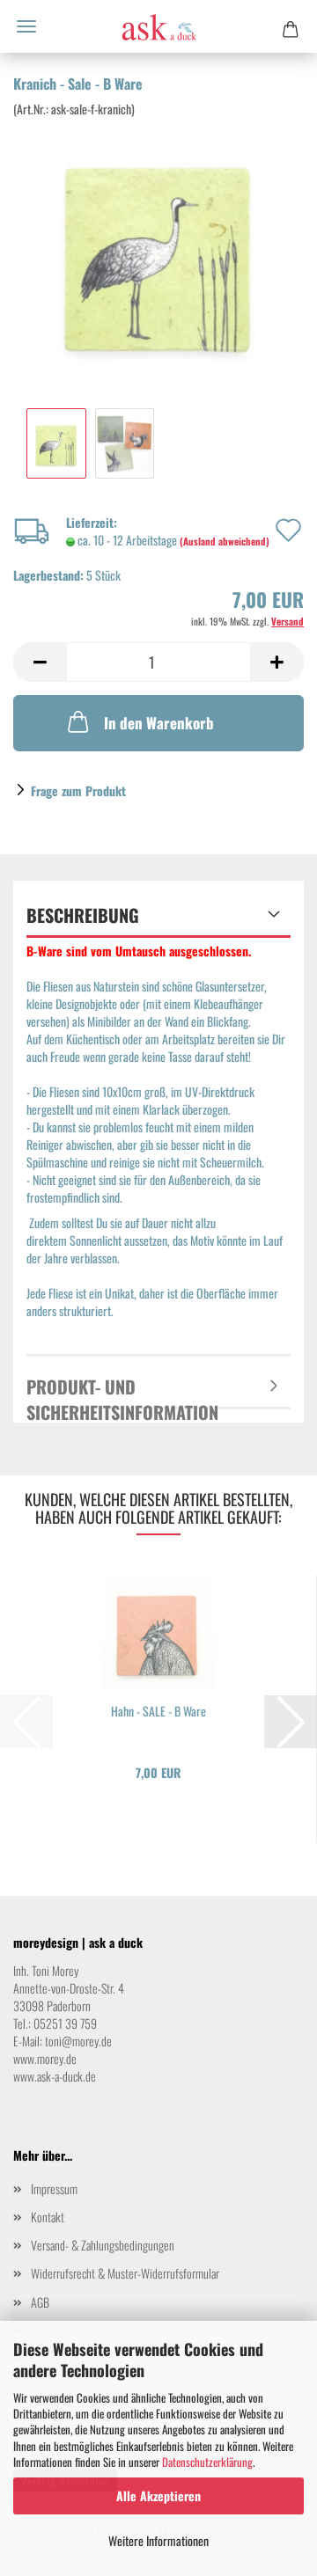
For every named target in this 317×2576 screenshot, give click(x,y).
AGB (40, 2302)
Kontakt (48, 2217)
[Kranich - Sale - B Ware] (158, 248)
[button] (40, 662)
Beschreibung (83, 915)
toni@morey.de (78, 2041)
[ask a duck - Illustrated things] (158, 26)
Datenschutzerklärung (207, 2462)
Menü (26, 26)
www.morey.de (45, 2058)
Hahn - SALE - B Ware (158, 1711)
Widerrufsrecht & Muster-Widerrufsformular (125, 2273)
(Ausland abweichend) (225, 541)
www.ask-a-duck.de (55, 2076)
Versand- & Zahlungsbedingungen (103, 2245)
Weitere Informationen (158, 2540)
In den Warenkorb (159, 723)
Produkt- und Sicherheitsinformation (122, 1391)
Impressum (54, 2188)
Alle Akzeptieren (158, 2495)
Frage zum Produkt (78, 790)
